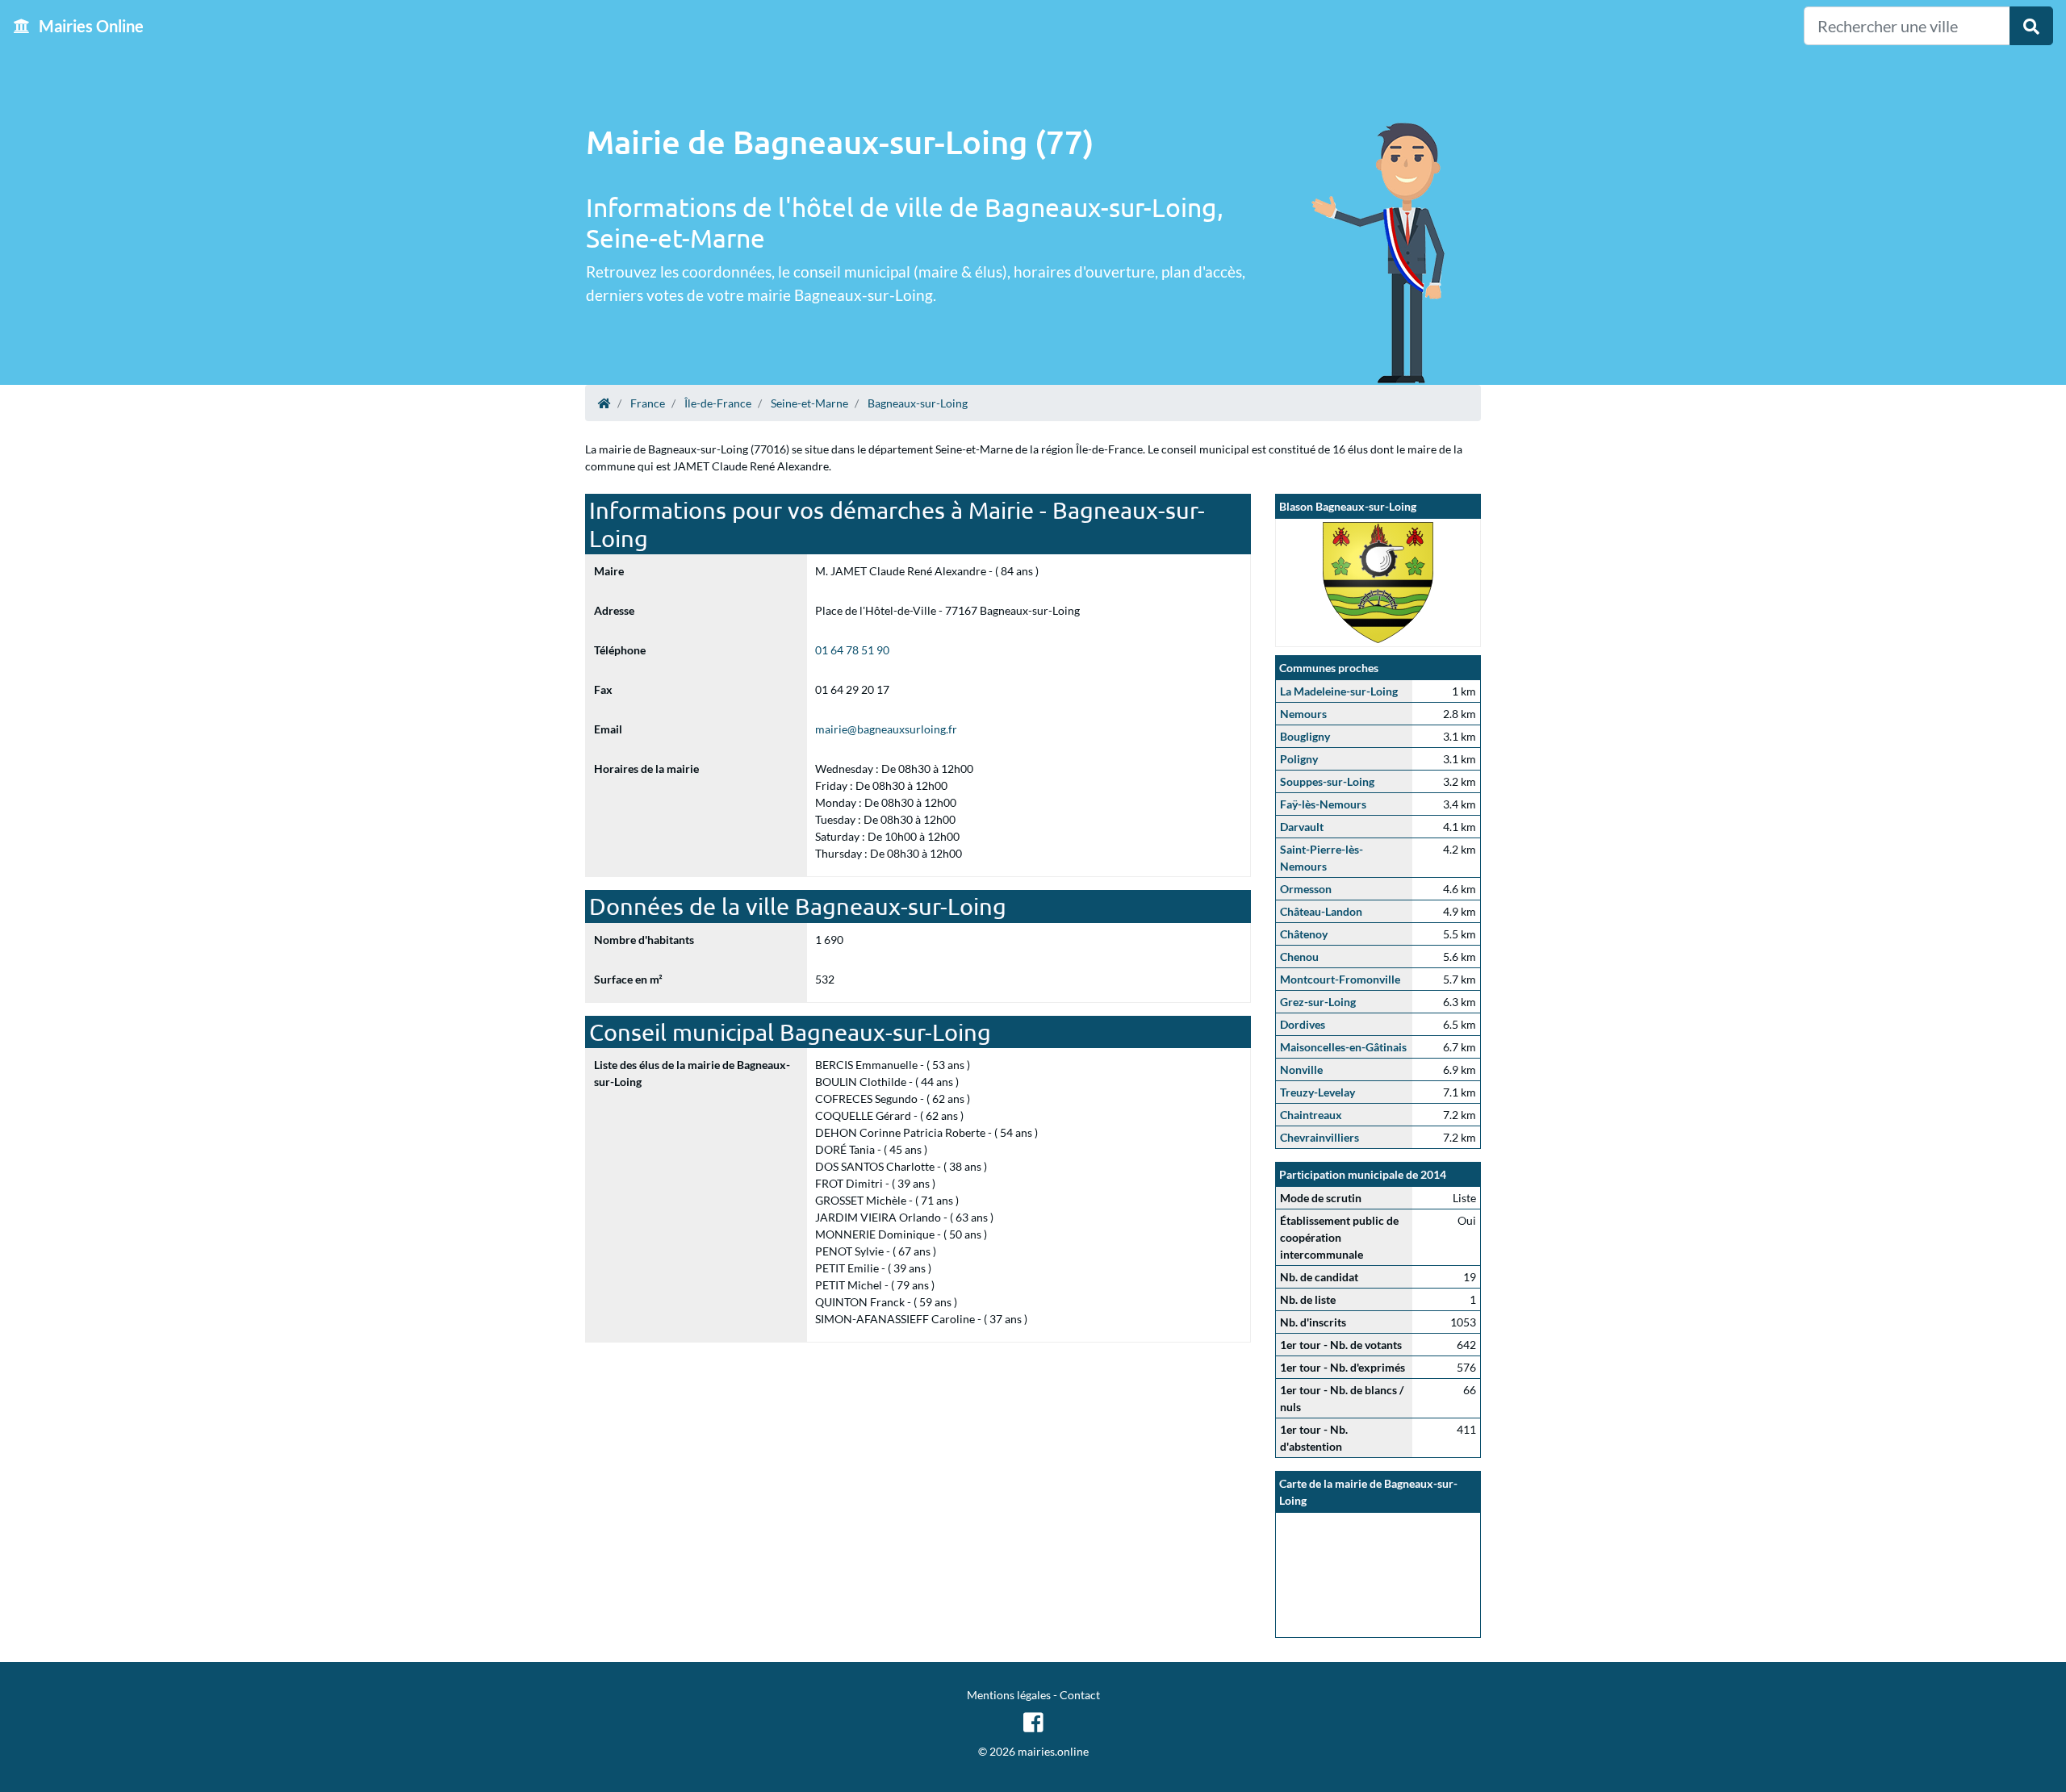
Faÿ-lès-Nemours (1323, 804)
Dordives (1303, 1024)
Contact (1080, 1695)
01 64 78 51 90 (852, 650)
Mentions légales (1009, 1695)
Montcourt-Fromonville (1340, 979)
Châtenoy (1304, 934)
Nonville (1301, 1069)
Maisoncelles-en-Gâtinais (1343, 1047)
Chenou (1299, 957)
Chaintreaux (1311, 1115)
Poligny (1299, 759)
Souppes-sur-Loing (1327, 781)
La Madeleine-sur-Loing (1339, 691)
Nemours (1303, 714)
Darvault (1302, 827)
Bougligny (1305, 736)
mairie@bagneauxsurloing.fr (886, 729)
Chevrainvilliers (1319, 1137)
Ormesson (1306, 889)
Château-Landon (1321, 911)
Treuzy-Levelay (1317, 1092)
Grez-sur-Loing (1318, 1002)
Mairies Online (90, 26)
